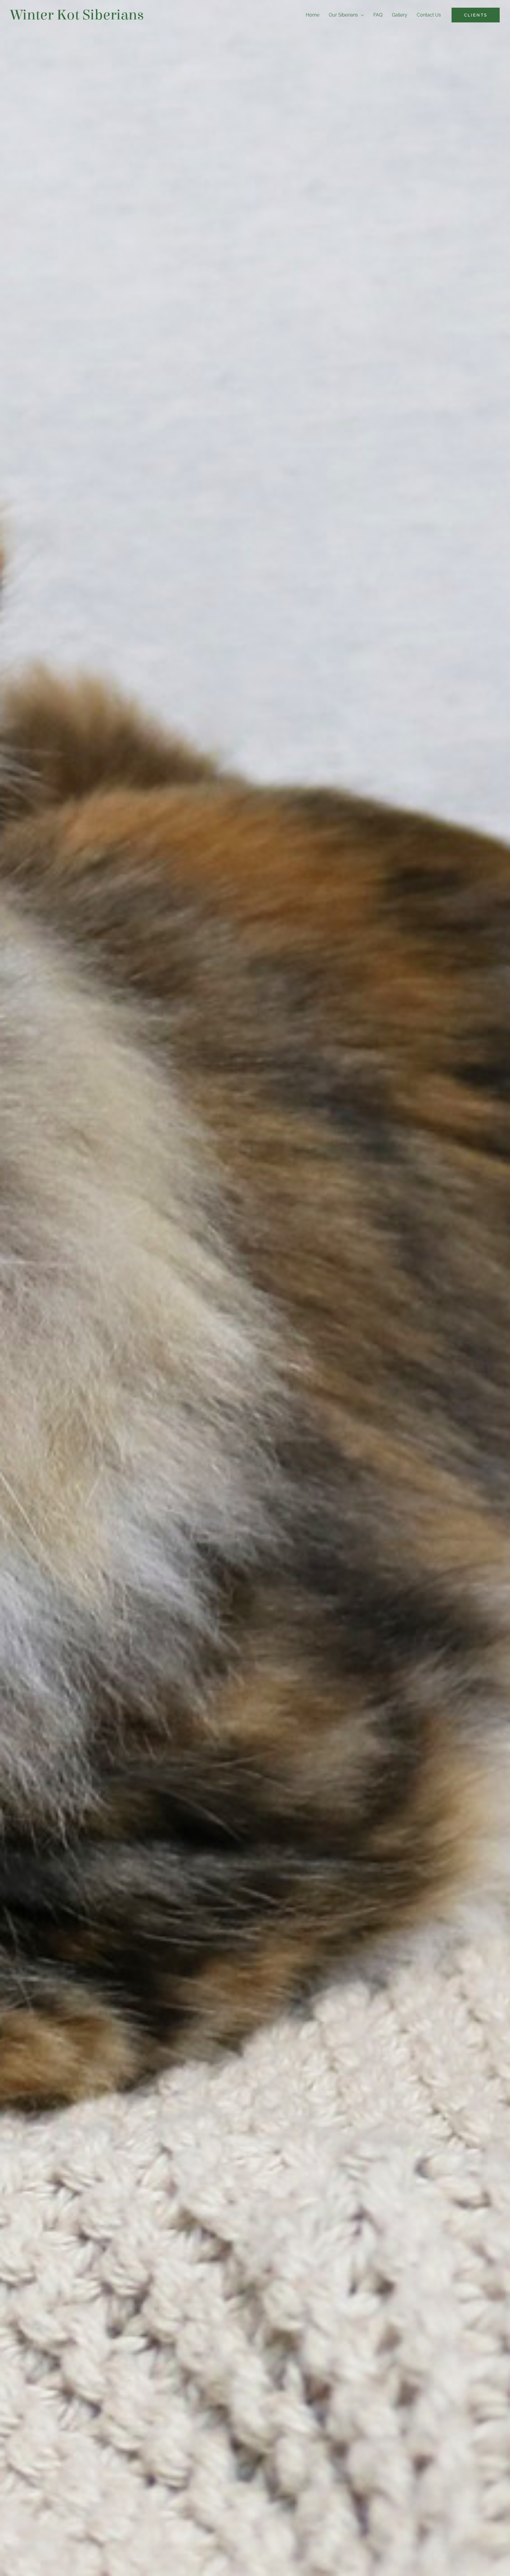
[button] (476, 15)
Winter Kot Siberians (77, 15)
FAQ (378, 15)
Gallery (400, 15)
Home (313, 15)
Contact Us (429, 15)
